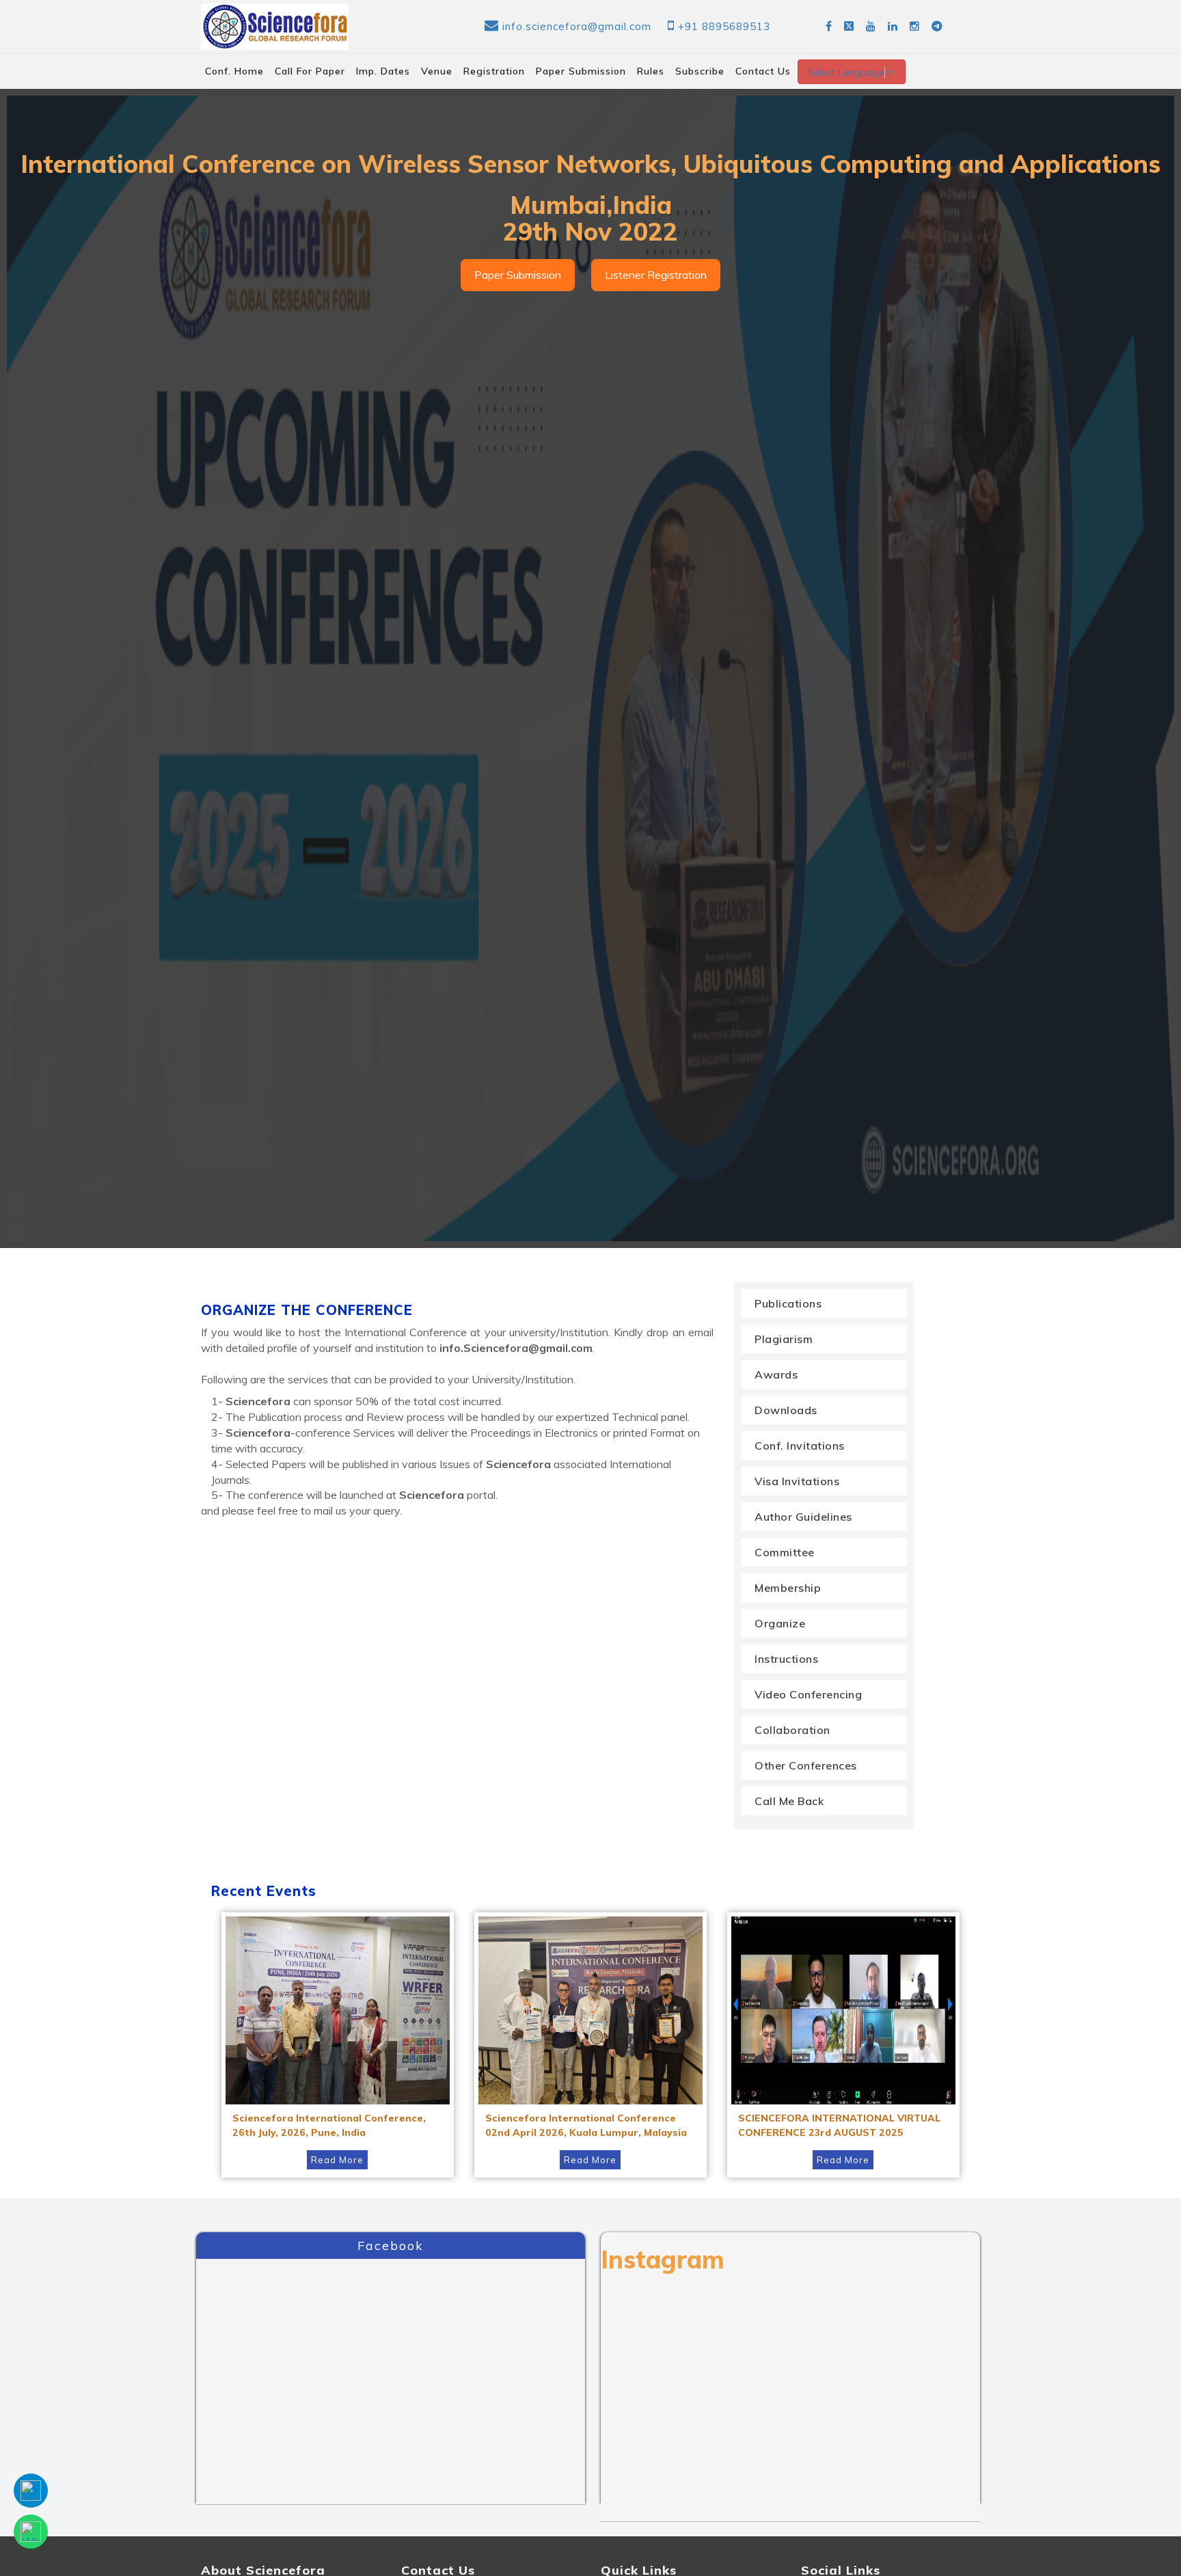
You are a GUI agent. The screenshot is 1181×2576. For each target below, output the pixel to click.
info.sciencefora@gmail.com (577, 26)
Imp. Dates (383, 71)
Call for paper (310, 71)
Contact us (763, 71)
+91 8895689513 (724, 26)
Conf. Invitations (800, 1446)
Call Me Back (789, 1801)
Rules (651, 71)
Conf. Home (234, 71)
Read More (337, 2160)
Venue (437, 71)
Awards (776, 1374)
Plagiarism (784, 1339)
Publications (788, 1303)
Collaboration (792, 1730)
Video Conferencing (808, 1694)
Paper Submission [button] (518, 275)
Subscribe (700, 71)
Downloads (786, 1410)
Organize (780, 1623)
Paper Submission (581, 71)
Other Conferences (806, 1765)
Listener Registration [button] (656, 275)
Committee (785, 1552)
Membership (788, 1588)
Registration (494, 71)
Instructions (786, 1659)
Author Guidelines (803, 1517)
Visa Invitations (797, 1481)
